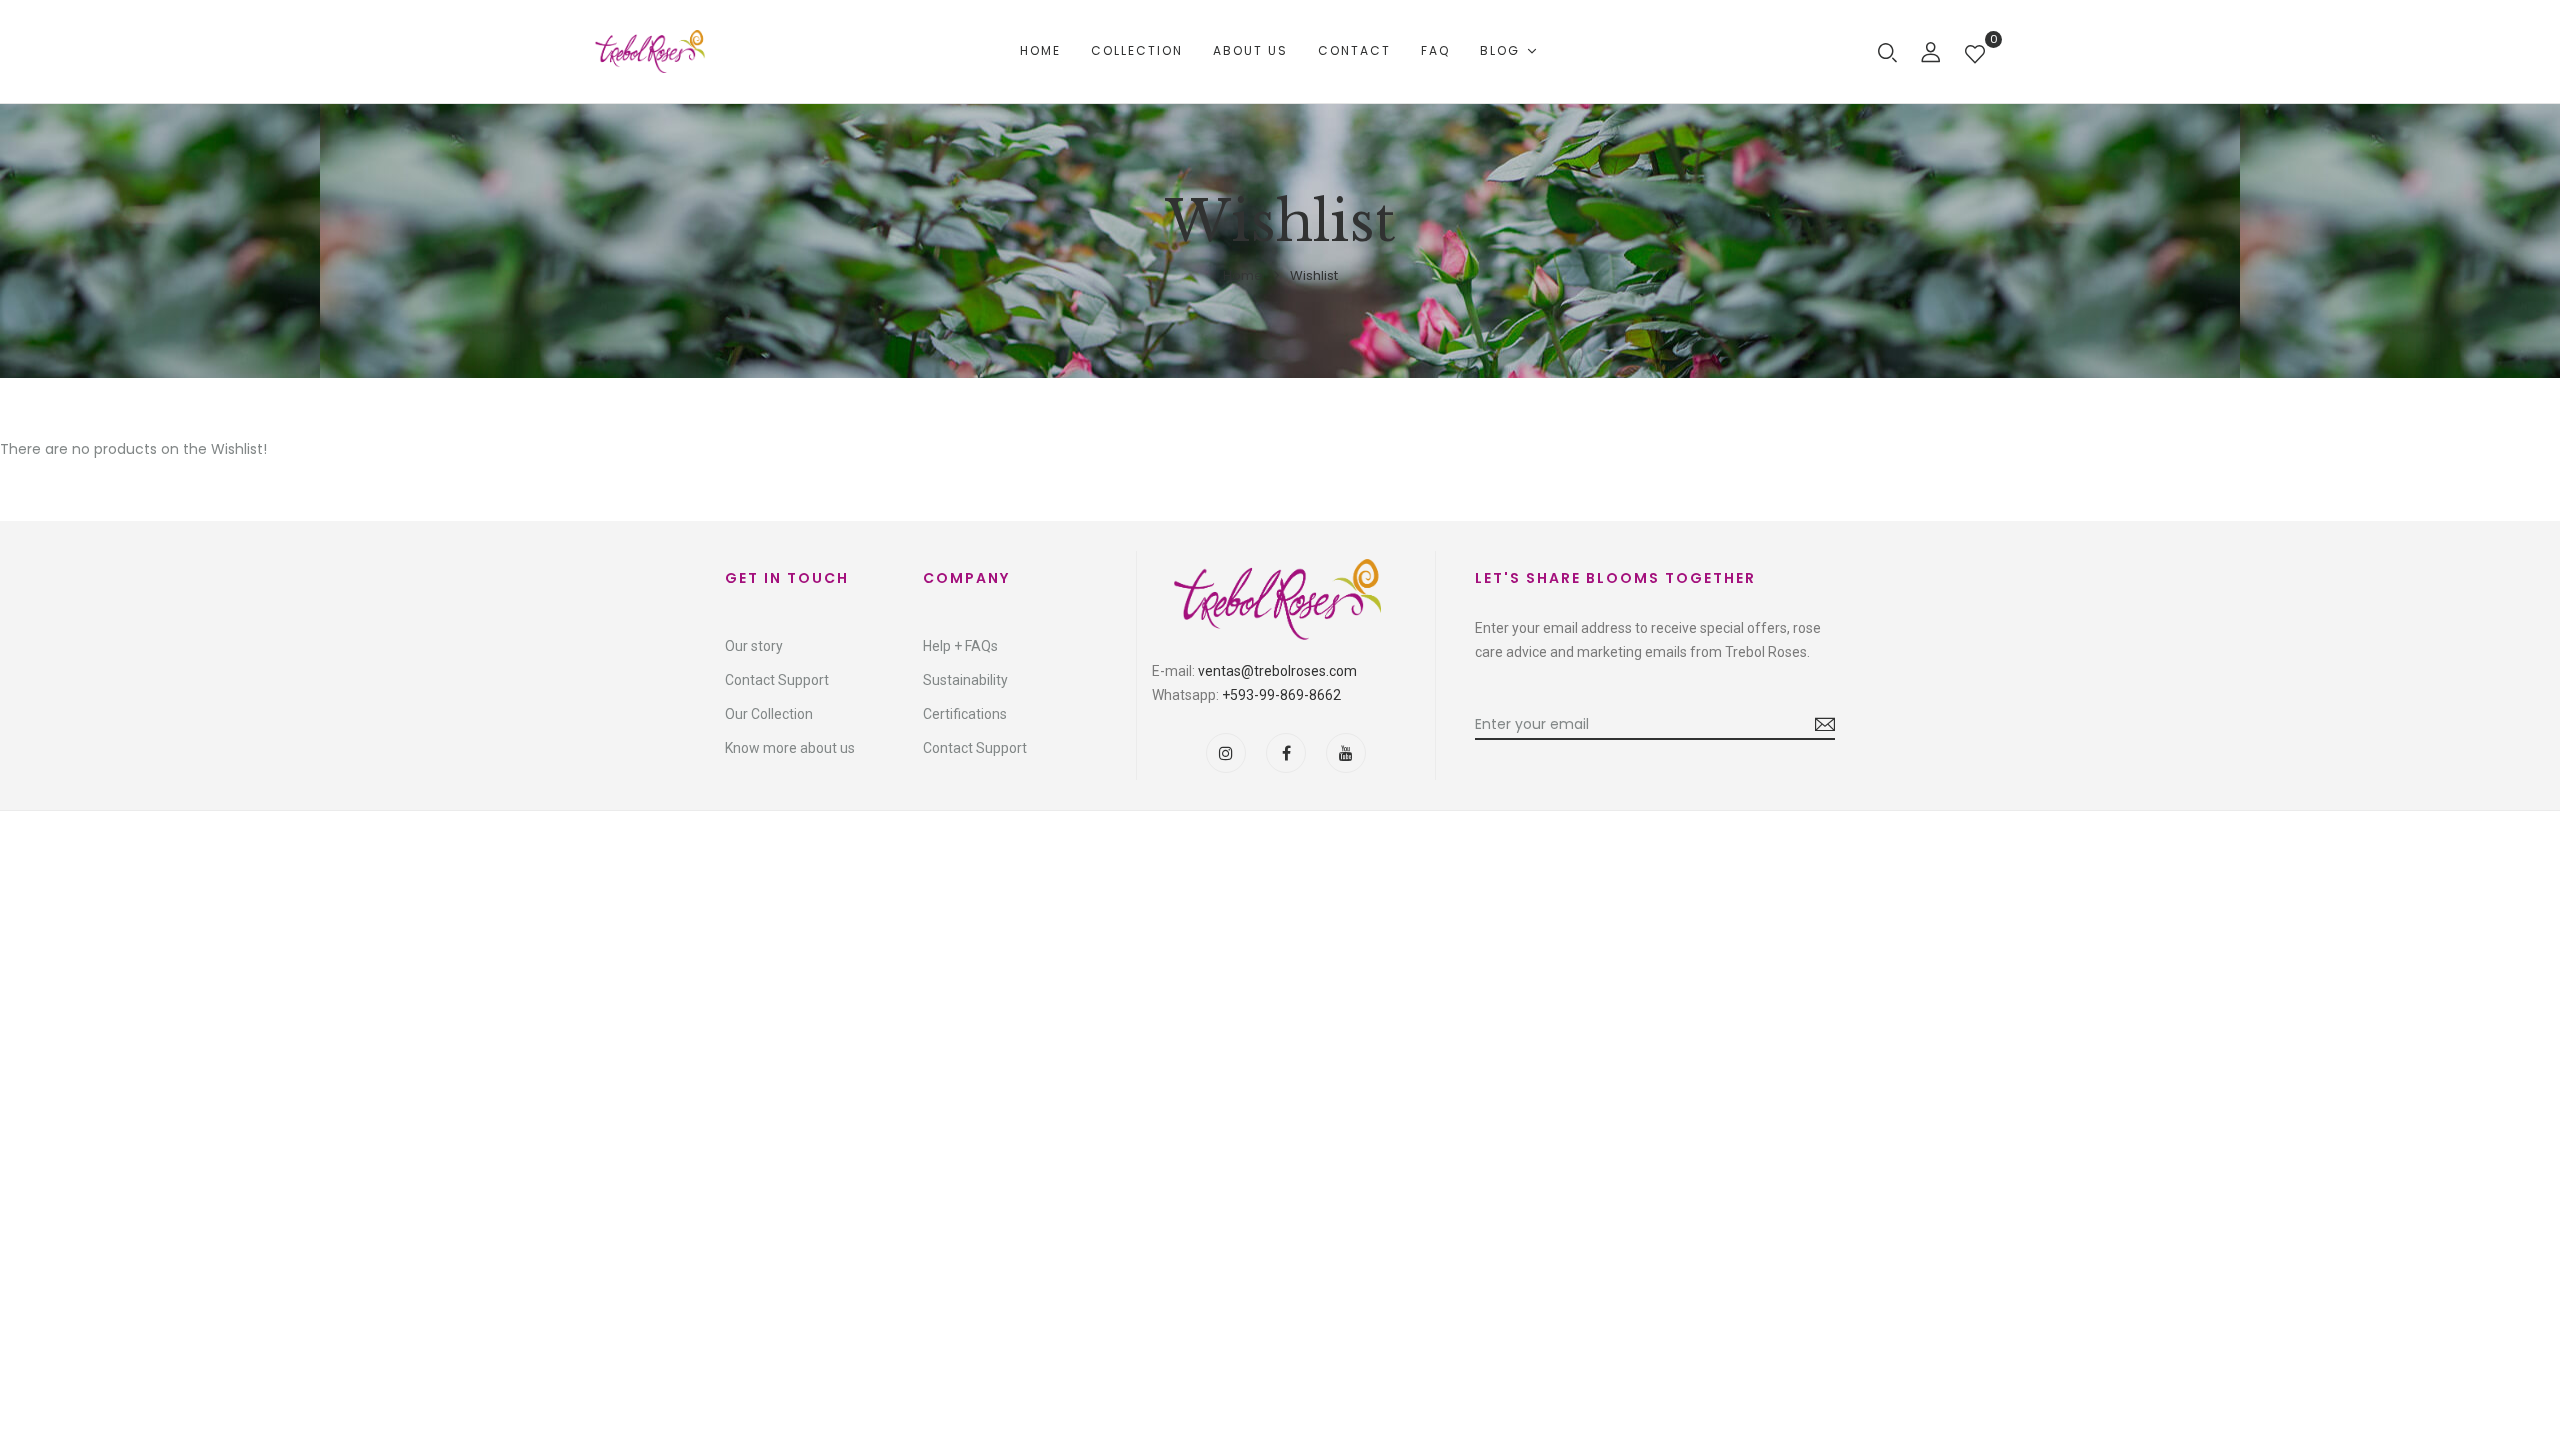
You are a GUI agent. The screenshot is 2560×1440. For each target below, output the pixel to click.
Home (1243, 275)
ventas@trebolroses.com (1277, 671)
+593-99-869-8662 (1281, 695)
